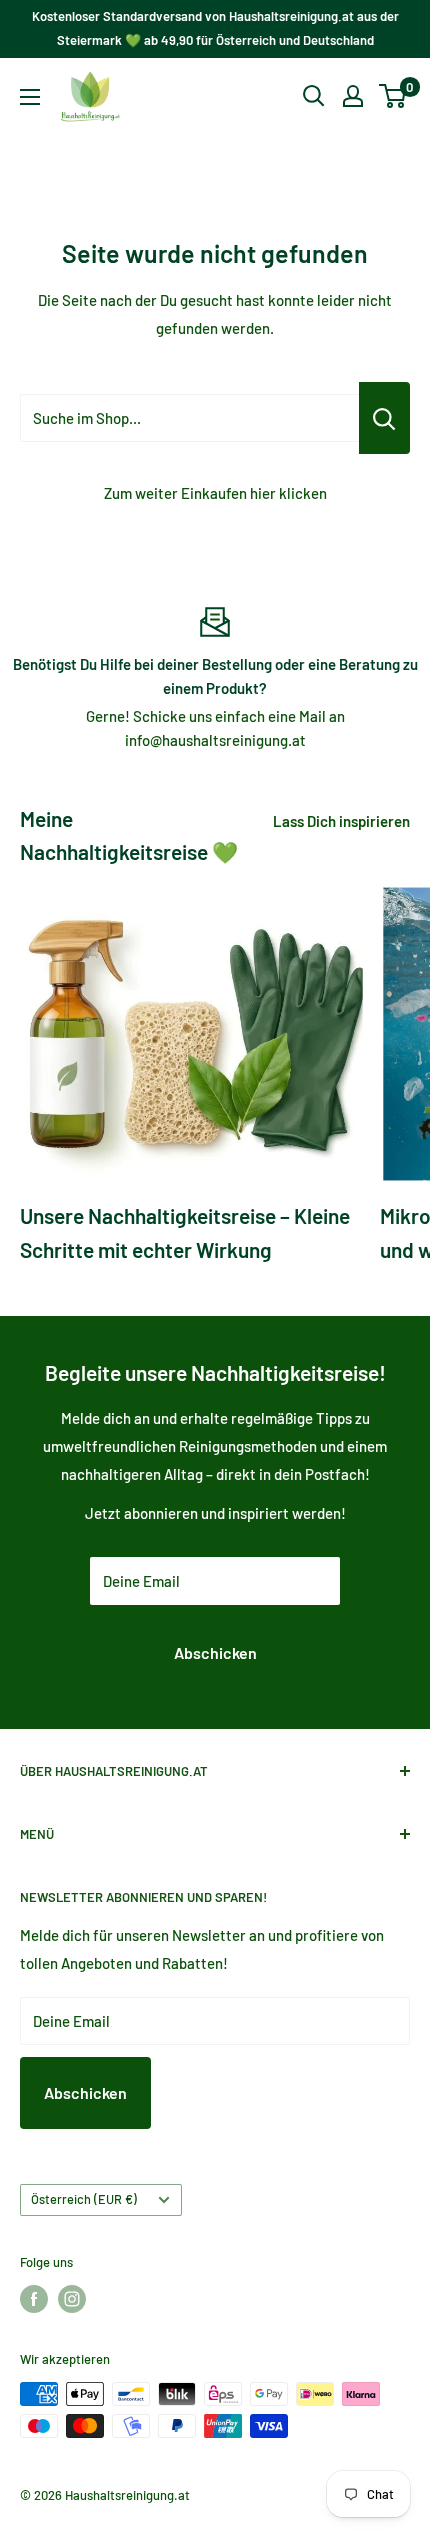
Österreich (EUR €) (84, 2199)
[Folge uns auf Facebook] (34, 2299)
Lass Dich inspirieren (341, 821)
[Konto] (353, 96)
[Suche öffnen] (314, 96)
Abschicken (215, 1652)
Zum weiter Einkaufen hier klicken (215, 493)
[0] (393, 96)
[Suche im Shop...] (384, 418)
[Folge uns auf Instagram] (72, 2299)
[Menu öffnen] (30, 97)
